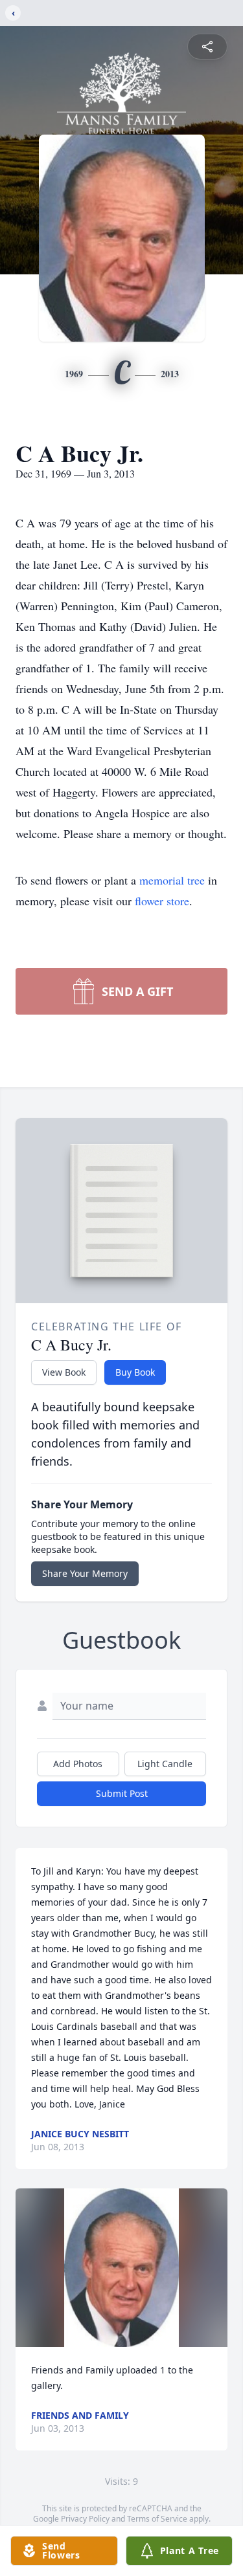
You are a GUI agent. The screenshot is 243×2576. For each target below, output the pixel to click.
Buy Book (135, 1372)
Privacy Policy (85, 2519)
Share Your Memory (85, 1573)
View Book (64, 1372)
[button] (121, 2268)
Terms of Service (157, 2519)
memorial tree (172, 880)
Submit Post (122, 1793)
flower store (162, 901)
